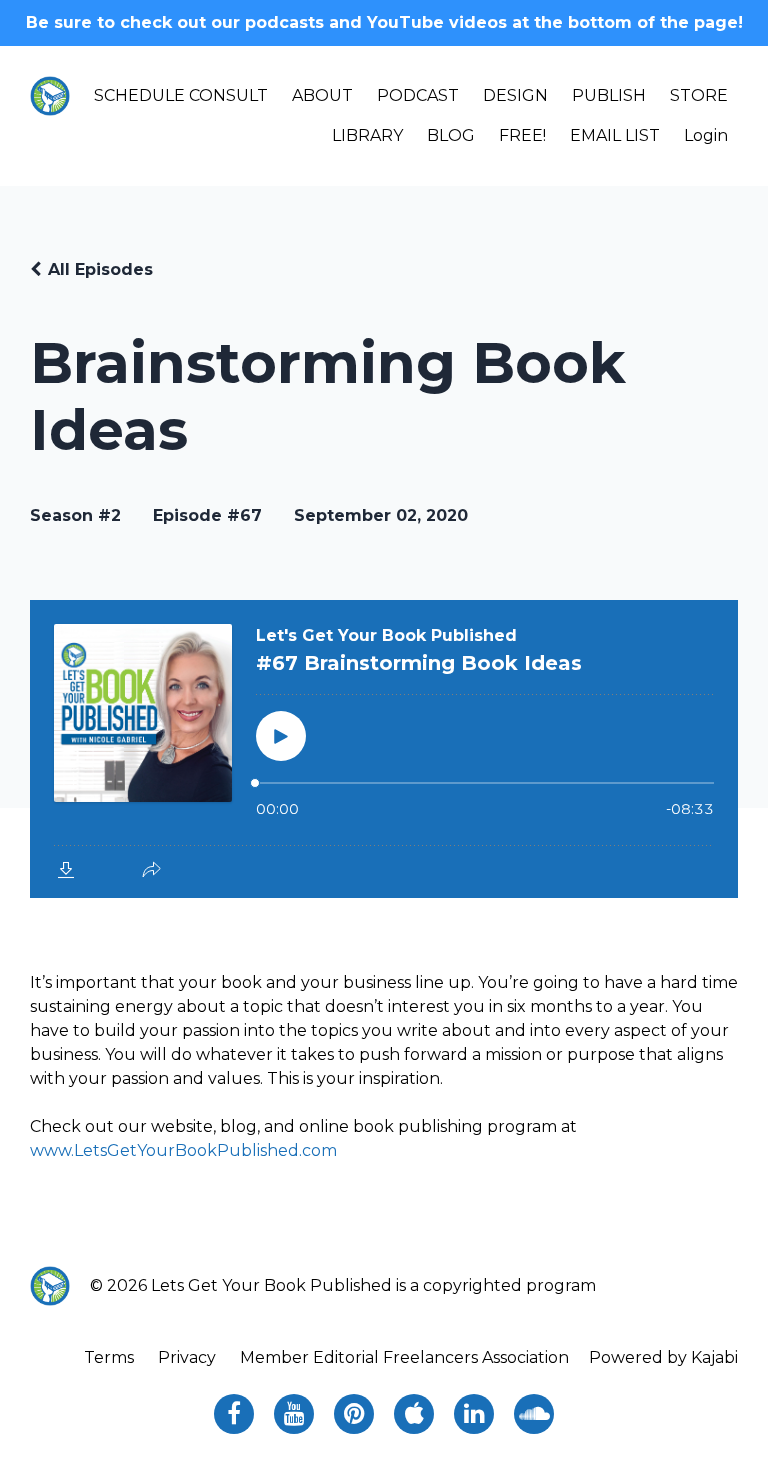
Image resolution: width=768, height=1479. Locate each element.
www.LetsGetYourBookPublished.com (183, 1150)
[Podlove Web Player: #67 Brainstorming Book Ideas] (384, 749)
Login (706, 135)
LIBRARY (367, 135)
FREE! (522, 135)
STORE (699, 95)
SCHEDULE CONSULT (181, 95)
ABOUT (322, 95)
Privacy (187, 1357)
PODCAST (418, 95)
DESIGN (515, 95)
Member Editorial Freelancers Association (404, 1357)
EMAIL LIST (615, 135)
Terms (109, 1357)
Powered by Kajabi (663, 1357)
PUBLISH (609, 95)
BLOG (451, 135)
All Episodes (100, 269)
